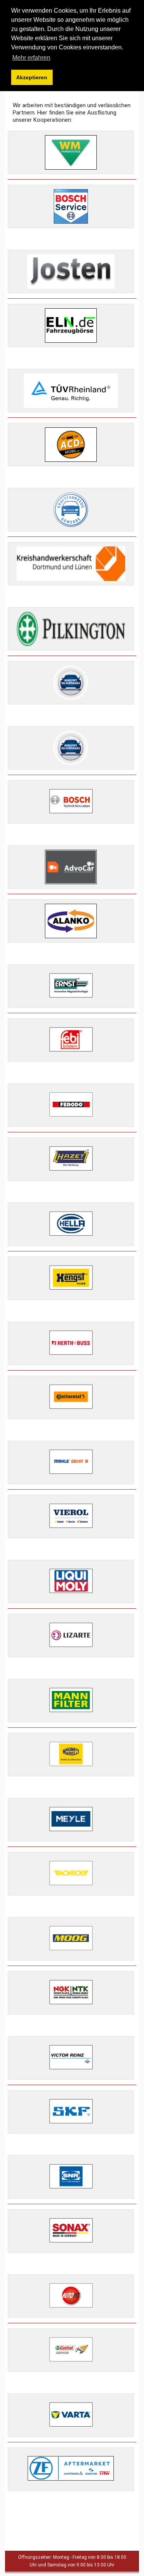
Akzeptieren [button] (32, 77)
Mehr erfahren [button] (31, 58)
